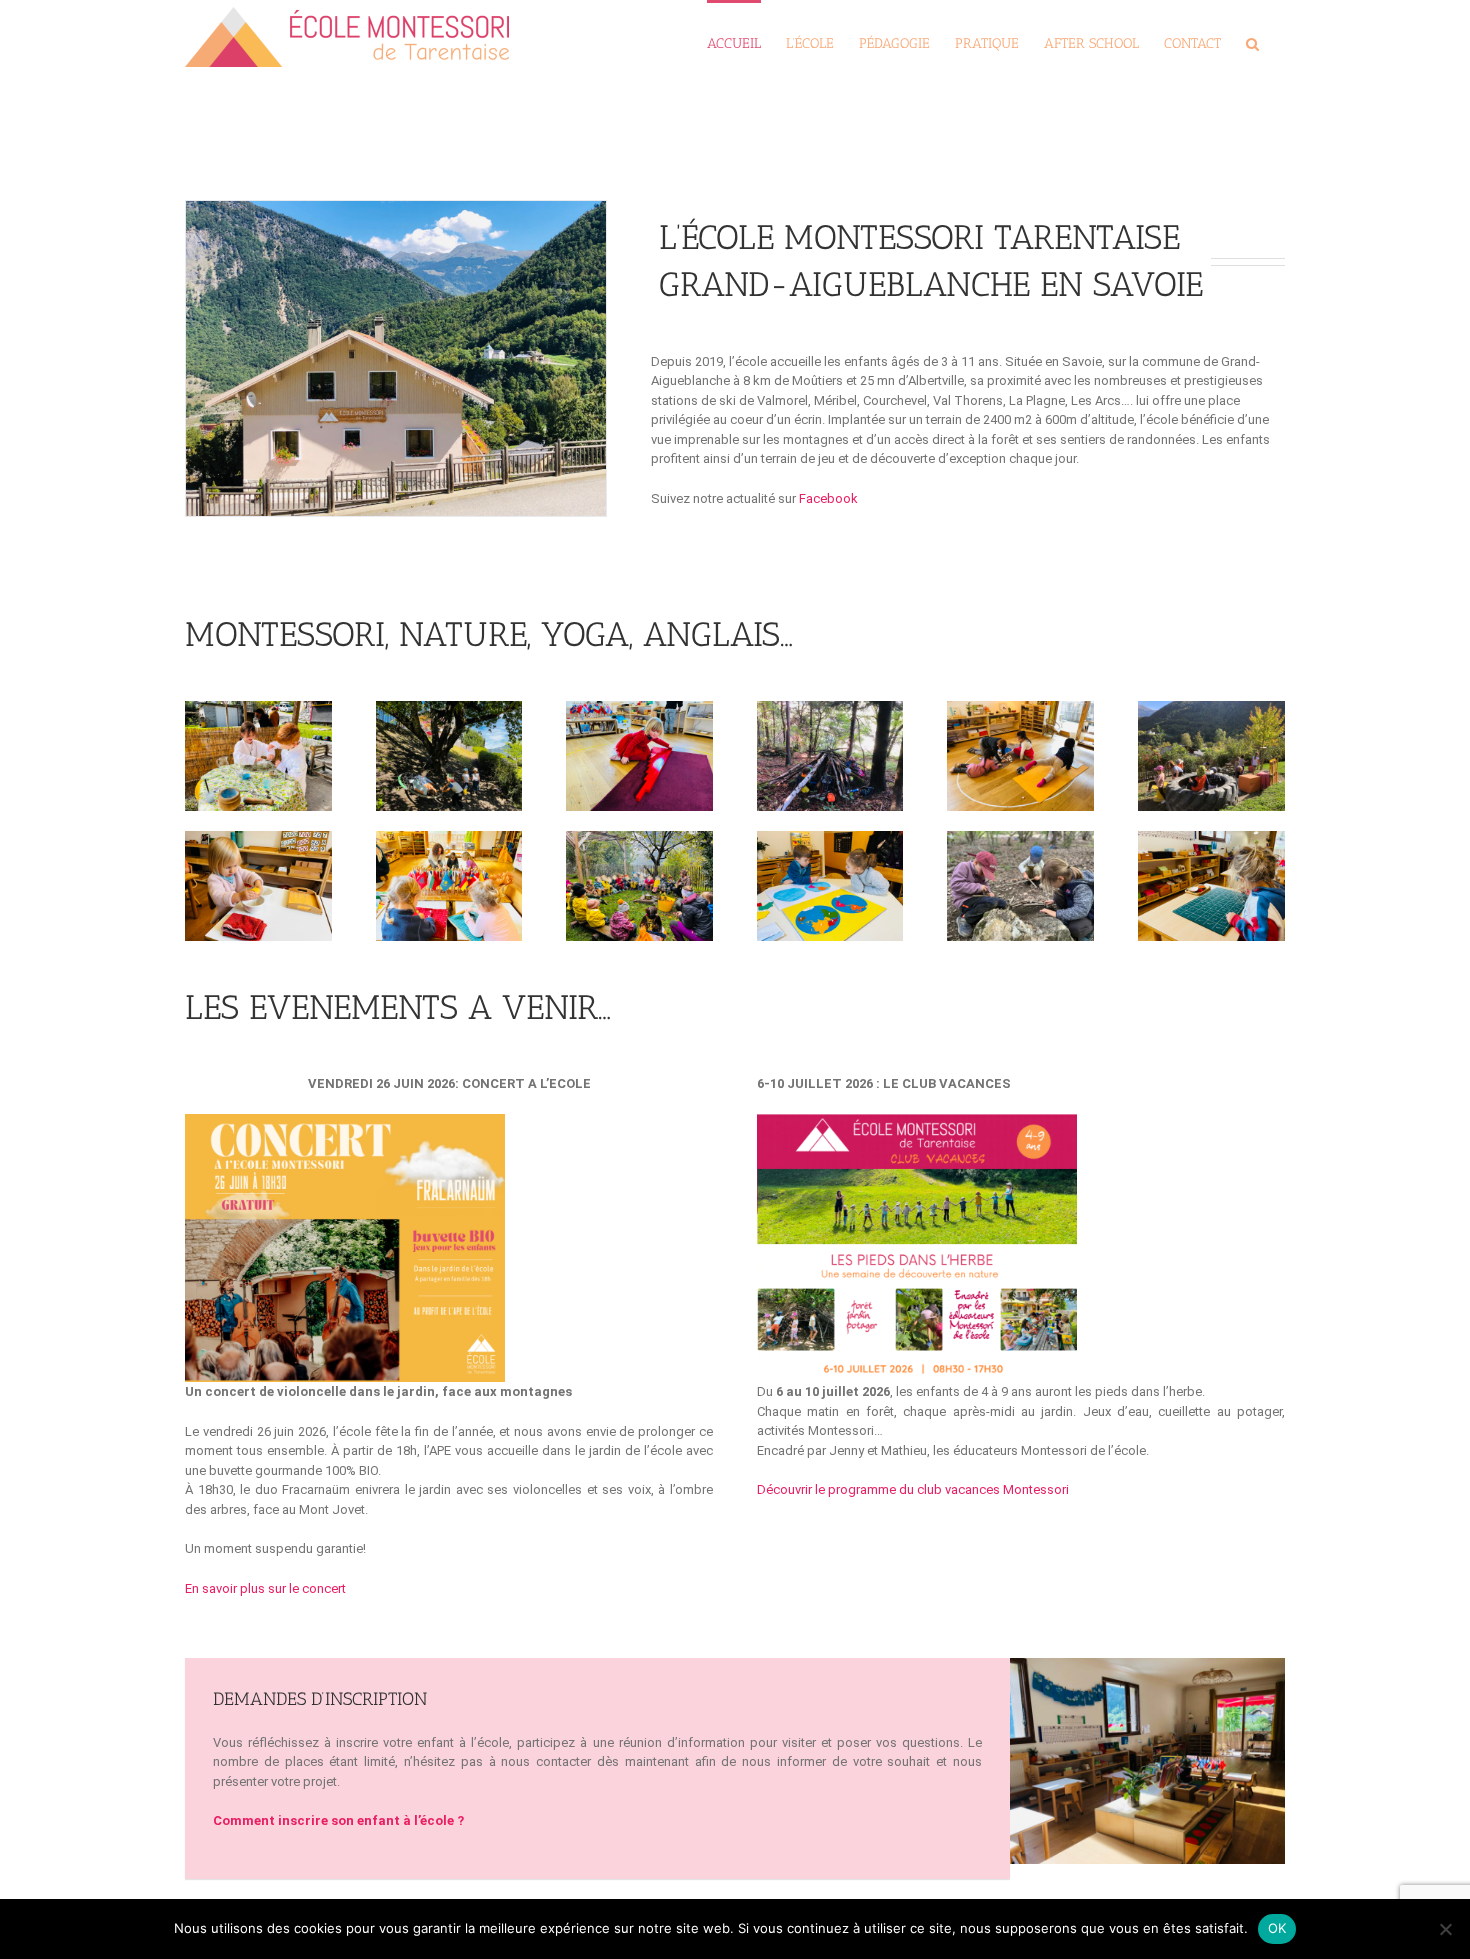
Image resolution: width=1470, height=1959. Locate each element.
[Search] (1253, 42)
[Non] (1445, 1929)
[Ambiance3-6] (1147, 1667)
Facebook (828, 498)
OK (1277, 1928)
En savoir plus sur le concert (267, 1588)
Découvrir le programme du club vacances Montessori (913, 1489)
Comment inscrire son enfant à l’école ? (338, 1820)
